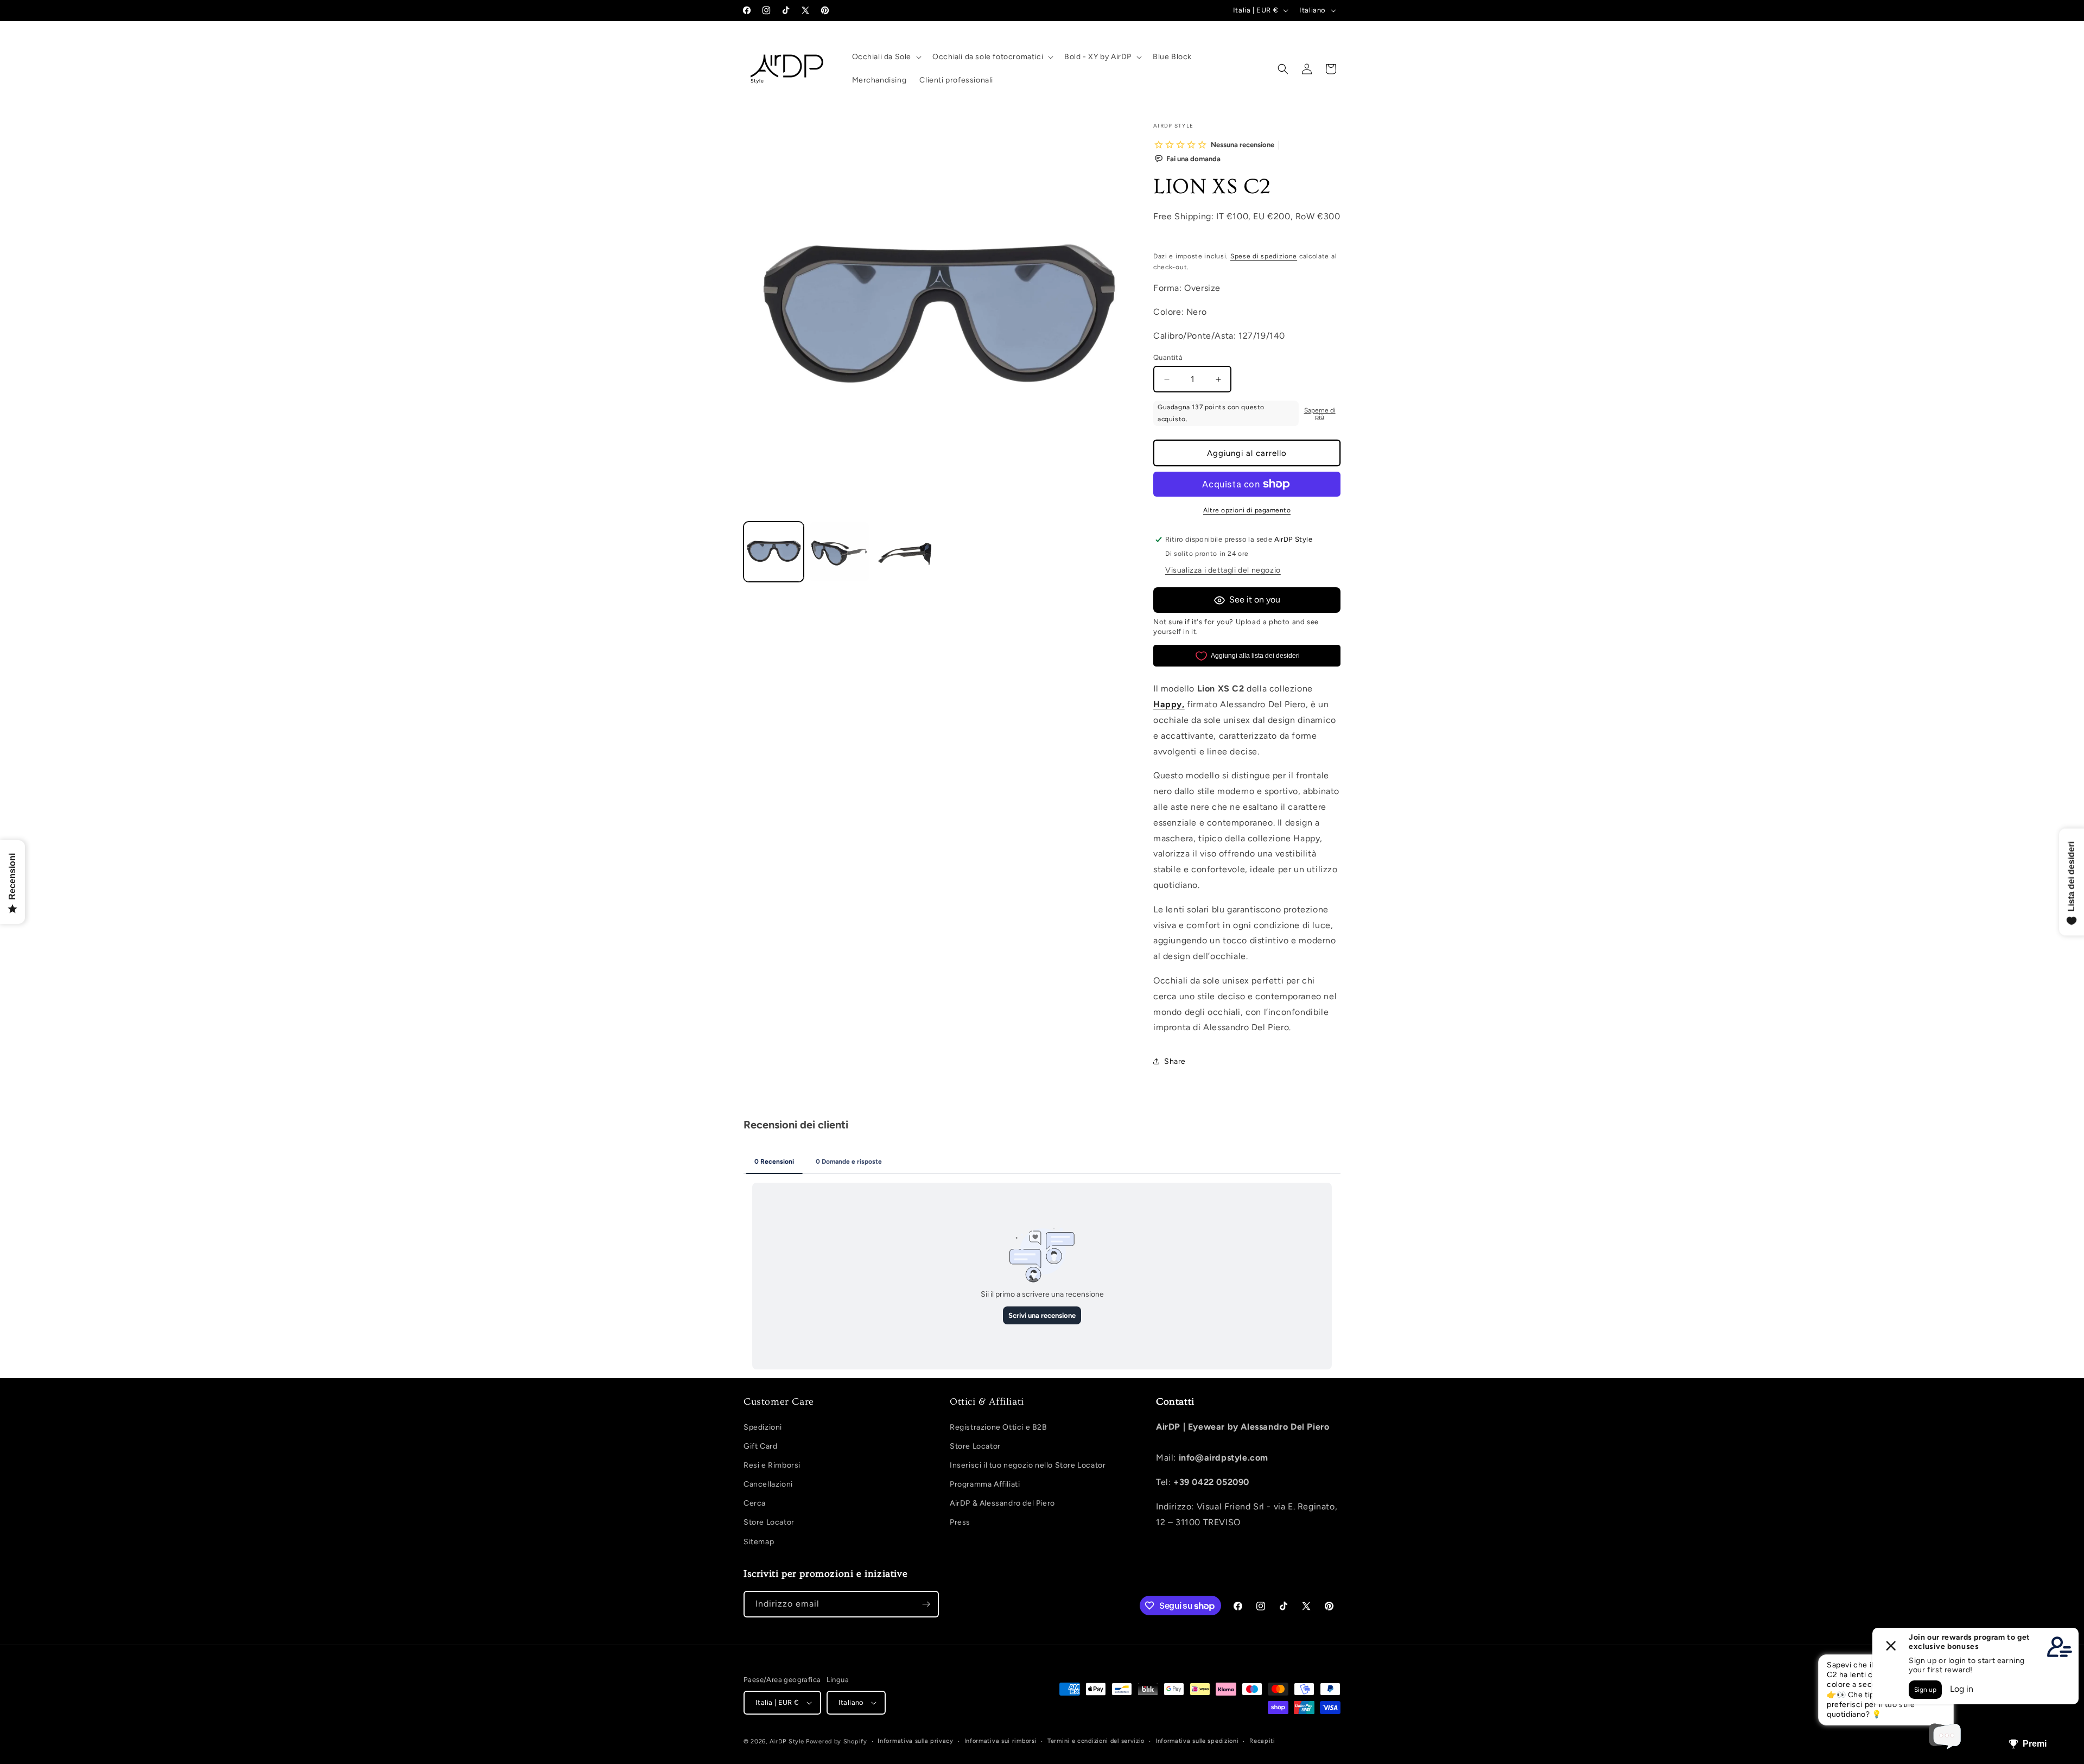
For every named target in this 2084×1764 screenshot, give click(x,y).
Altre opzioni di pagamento (1247, 510)
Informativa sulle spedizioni (1197, 1741)
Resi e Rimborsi (772, 1465)
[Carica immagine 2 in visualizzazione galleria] (839, 552)
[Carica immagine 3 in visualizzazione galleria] (905, 552)
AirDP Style (787, 1741)
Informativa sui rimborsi (1001, 1741)
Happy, (1169, 704)
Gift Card (760, 1446)
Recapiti (1262, 1741)
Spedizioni (763, 1427)
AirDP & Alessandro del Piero (1002, 1503)
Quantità (1168, 357)
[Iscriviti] (926, 1604)
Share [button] (1175, 1061)
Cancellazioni (768, 1484)
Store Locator (769, 1522)
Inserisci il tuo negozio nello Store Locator (1028, 1465)
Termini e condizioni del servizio (1096, 1741)
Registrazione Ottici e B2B (999, 1427)
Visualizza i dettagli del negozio (1223, 570)
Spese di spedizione (1264, 256)
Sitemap (759, 1542)
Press (960, 1522)
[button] (886, 57)
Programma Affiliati (985, 1484)
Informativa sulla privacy (916, 1741)
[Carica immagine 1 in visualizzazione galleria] (774, 552)
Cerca (755, 1503)
